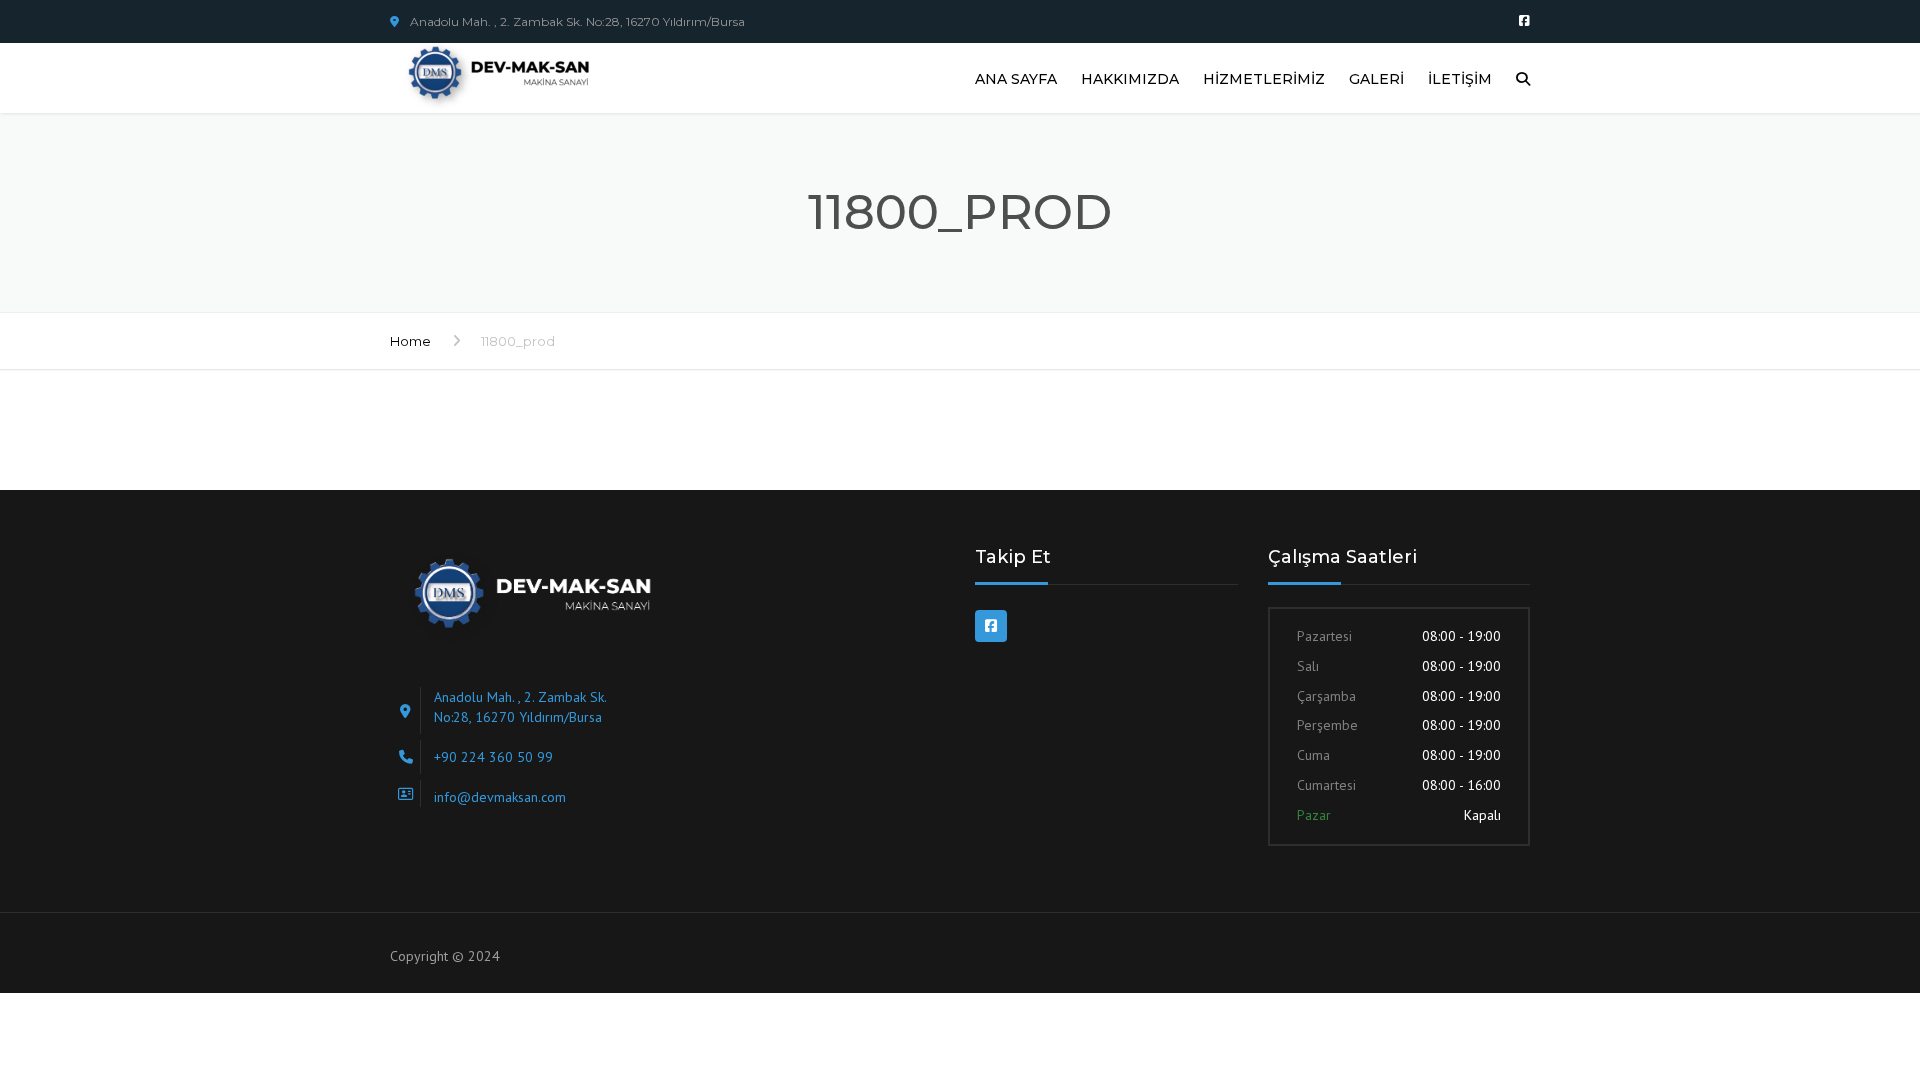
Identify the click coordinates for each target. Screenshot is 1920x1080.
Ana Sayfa (1016, 79)
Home (410, 341)
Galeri (1376, 79)
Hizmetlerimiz (1264, 79)
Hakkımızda (1130, 79)
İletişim (1460, 79)
